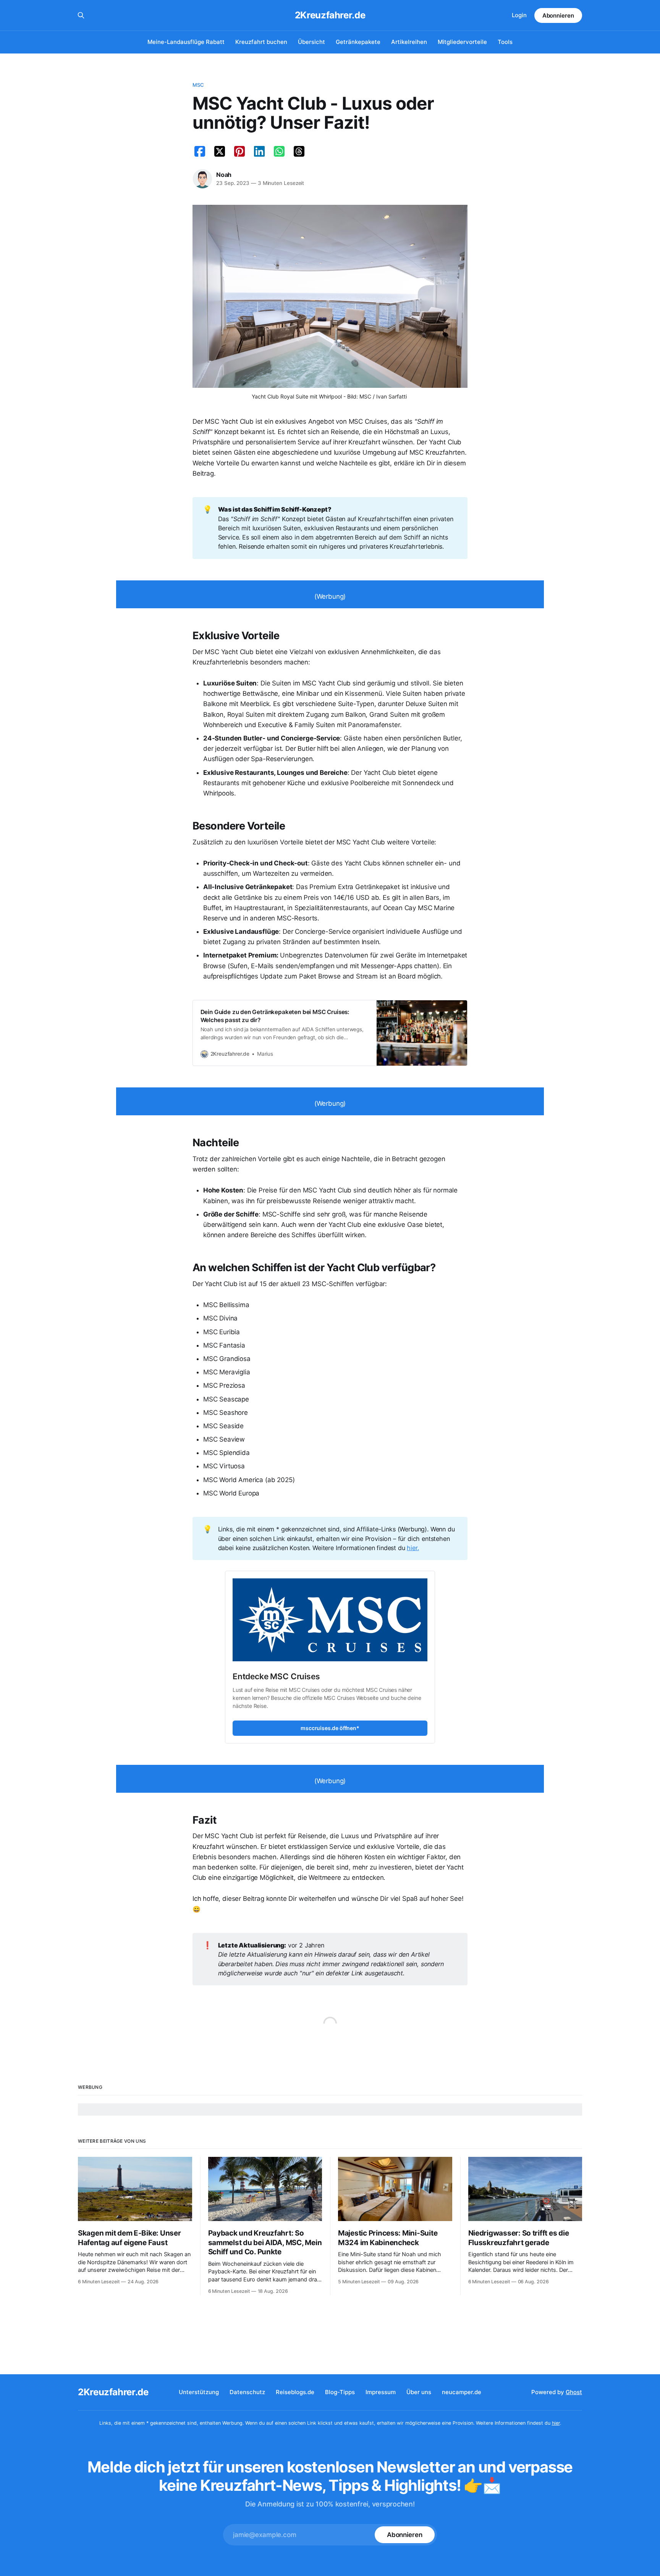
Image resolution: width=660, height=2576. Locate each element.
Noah (224, 175)
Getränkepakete (358, 42)
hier (556, 2423)
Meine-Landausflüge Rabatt (186, 42)
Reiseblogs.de (295, 2392)
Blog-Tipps (340, 2392)
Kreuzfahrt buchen (261, 42)
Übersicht (311, 42)
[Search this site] (81, 15)
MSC (198, 85)
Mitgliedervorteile (462, 42)
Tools (505, 42)
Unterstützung (199, 2392)
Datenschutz (247, 2392)
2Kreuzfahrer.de (330, 15)
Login (519, 15)
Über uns (419, 2392)
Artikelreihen (409, 42)
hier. (413, 1548)
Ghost (574, 2392)
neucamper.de (462, 2392)
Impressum (381, 2392)
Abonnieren (558, 15)
